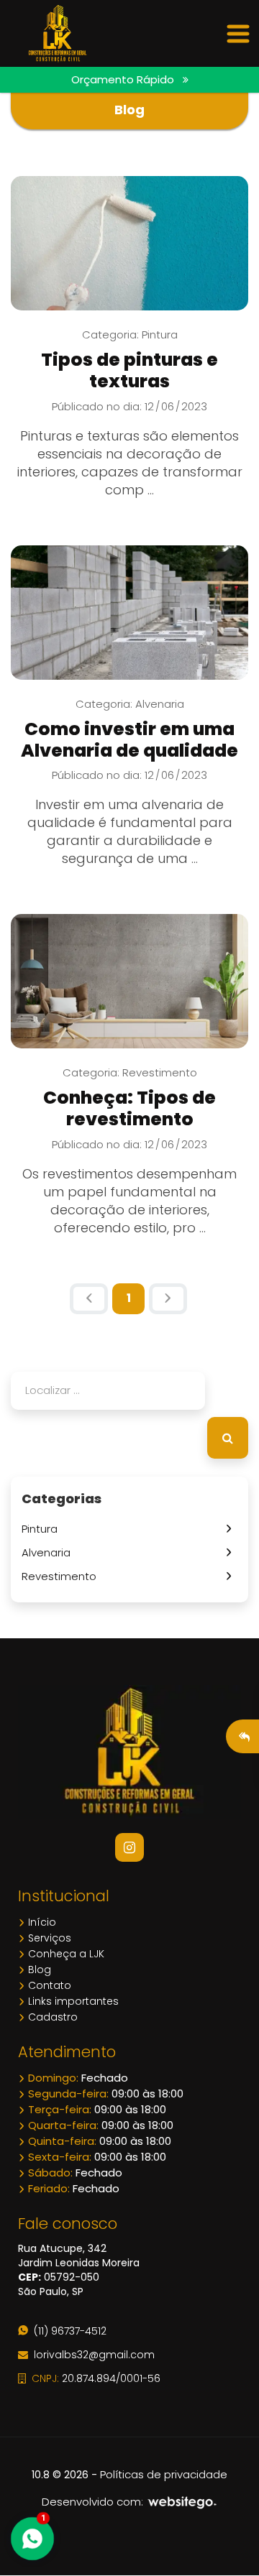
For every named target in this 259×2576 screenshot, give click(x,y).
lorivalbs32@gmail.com (91, 2355)
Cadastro (51, 2017)
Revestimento (62, 1576)
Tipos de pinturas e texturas (129, 370)
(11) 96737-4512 (67, 2331)
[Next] (168, 1299)
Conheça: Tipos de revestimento (129, 1108)
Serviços (48, 1938)
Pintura (42, 1529)
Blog (38, 1970)
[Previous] (89, 1299)
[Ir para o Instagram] (129, 1847)
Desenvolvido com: (94, 2502)
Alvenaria (49, 1552)
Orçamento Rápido (127, 79)
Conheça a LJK (65, 1954)
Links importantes (72, 2001)
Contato (48, 1985)
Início (41, 1922)
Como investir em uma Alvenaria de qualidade (129, 740)
